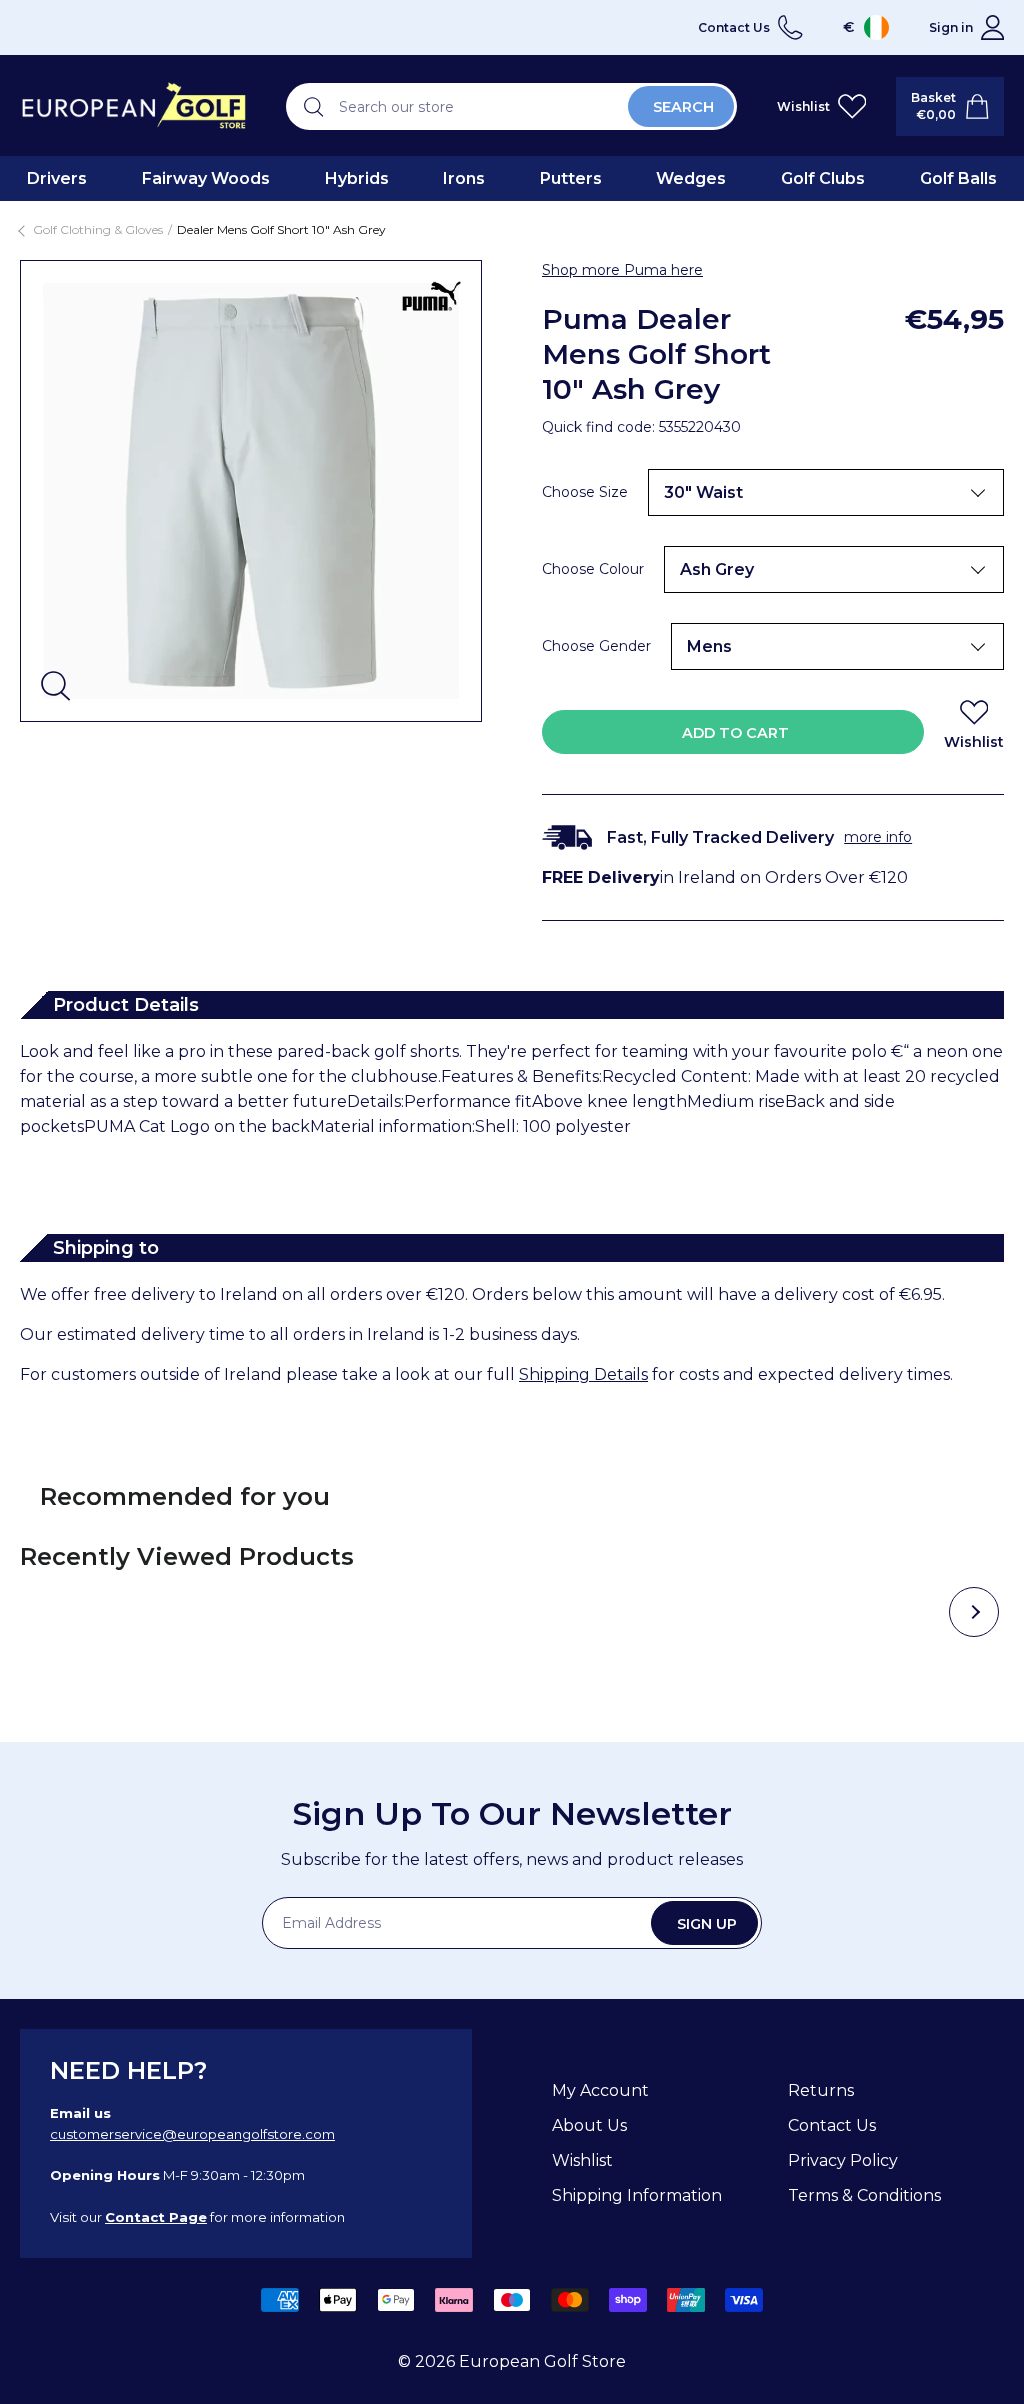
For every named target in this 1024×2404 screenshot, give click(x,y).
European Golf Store (542, 2361)
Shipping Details (583, 1374)
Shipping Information (637, 2195)
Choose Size (585, 492)
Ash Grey (717, 569)
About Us (589, 2125)
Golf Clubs (823, 178)
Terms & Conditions (864, 2195)
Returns (821, 2090)
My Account (600, 2090)
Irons (464, 178)
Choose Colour (593, 569)
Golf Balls (958, 178)
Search (683, 107)
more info (878, 837)
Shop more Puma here (622, 270)
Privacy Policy (843, 2160)
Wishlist (582, 2160)
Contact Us (832, 2125)
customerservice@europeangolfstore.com (192, 2134)
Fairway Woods (206, 178)
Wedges (691, 178)
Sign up (707, 1924)
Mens (709, 646)
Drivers (57, 178)
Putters (571, 178)
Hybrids (357, 178)
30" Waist (703, 492)
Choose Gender (596, 646)
